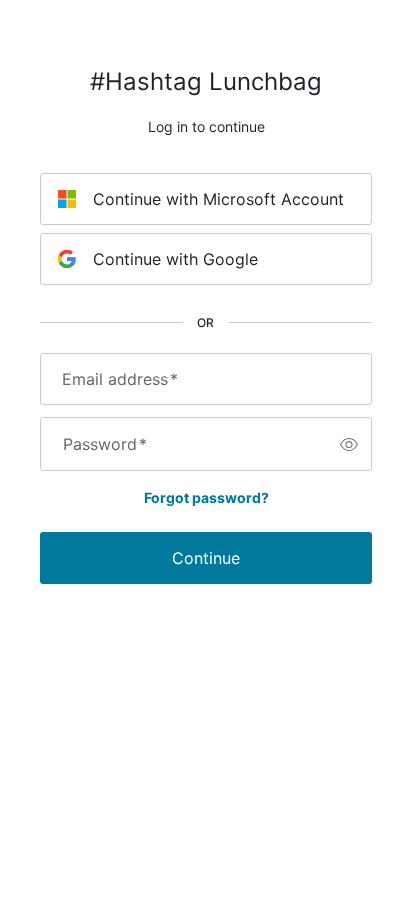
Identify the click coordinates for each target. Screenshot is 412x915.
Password (105, 444)
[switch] (349, 444)
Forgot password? (206, 497)
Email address (120, 379)
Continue (206, 558)
